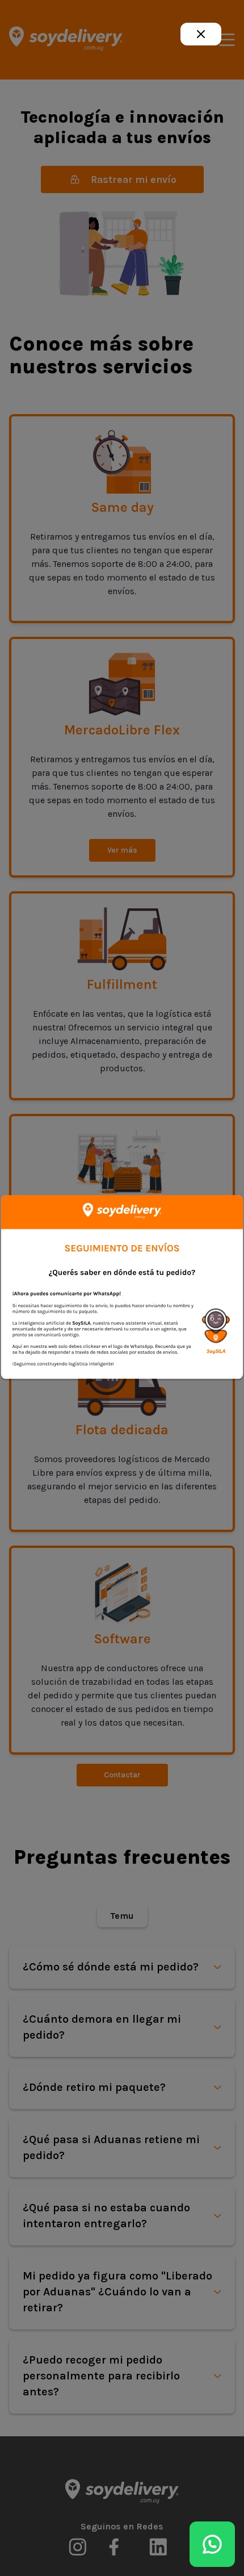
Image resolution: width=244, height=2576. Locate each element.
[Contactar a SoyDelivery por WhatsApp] (212, 2544)
